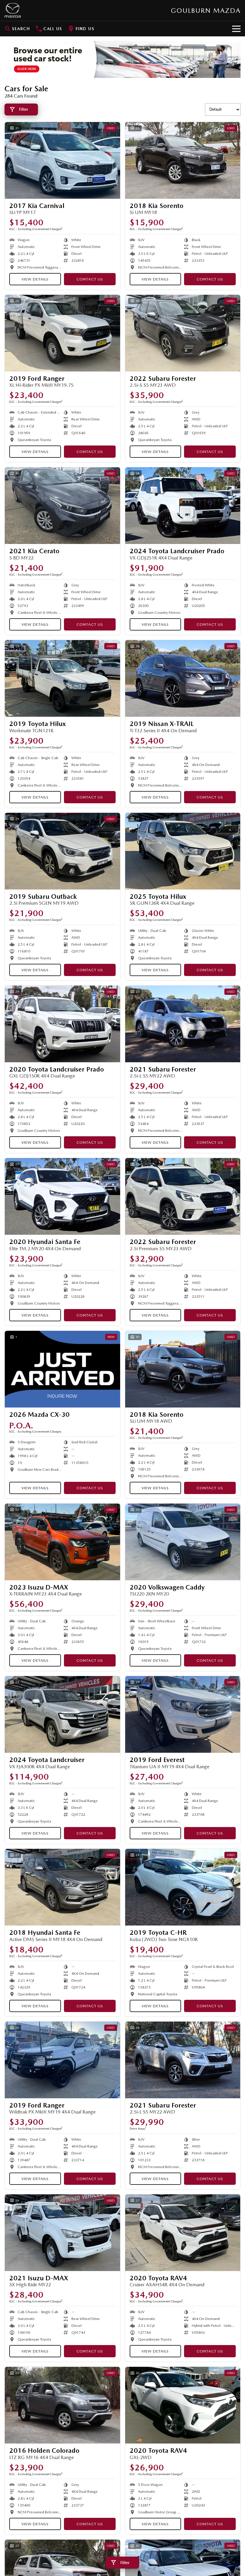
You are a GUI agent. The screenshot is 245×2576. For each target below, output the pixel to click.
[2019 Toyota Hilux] (62, 678)
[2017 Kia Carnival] (62, 160)
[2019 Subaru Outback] (62, 851)
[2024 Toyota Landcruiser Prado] (183, 506)
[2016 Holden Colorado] (62, 2405)
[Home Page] (13, 10)
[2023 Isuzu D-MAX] (62, 1542)
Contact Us (90, 279)
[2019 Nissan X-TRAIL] (183, 678)
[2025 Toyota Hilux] (183, 851)
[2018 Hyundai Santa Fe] (62, 1887)
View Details (35, 279)
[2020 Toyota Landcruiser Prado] (62, 1024)
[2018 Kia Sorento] (183, 160)
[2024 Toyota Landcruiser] (62, 1714)
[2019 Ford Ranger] (62, 333)
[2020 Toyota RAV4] (183, 2233)
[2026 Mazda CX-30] (62, 1369)
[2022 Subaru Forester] (183, 333)
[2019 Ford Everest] (183, 1714)
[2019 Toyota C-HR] (183, 1887)
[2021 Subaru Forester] (183, 1024)
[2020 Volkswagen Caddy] (183, 1542)
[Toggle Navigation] (236, 29)
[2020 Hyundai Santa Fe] (62, 1196)
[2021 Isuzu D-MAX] (62, 2233)
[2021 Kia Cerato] (62, 506)
